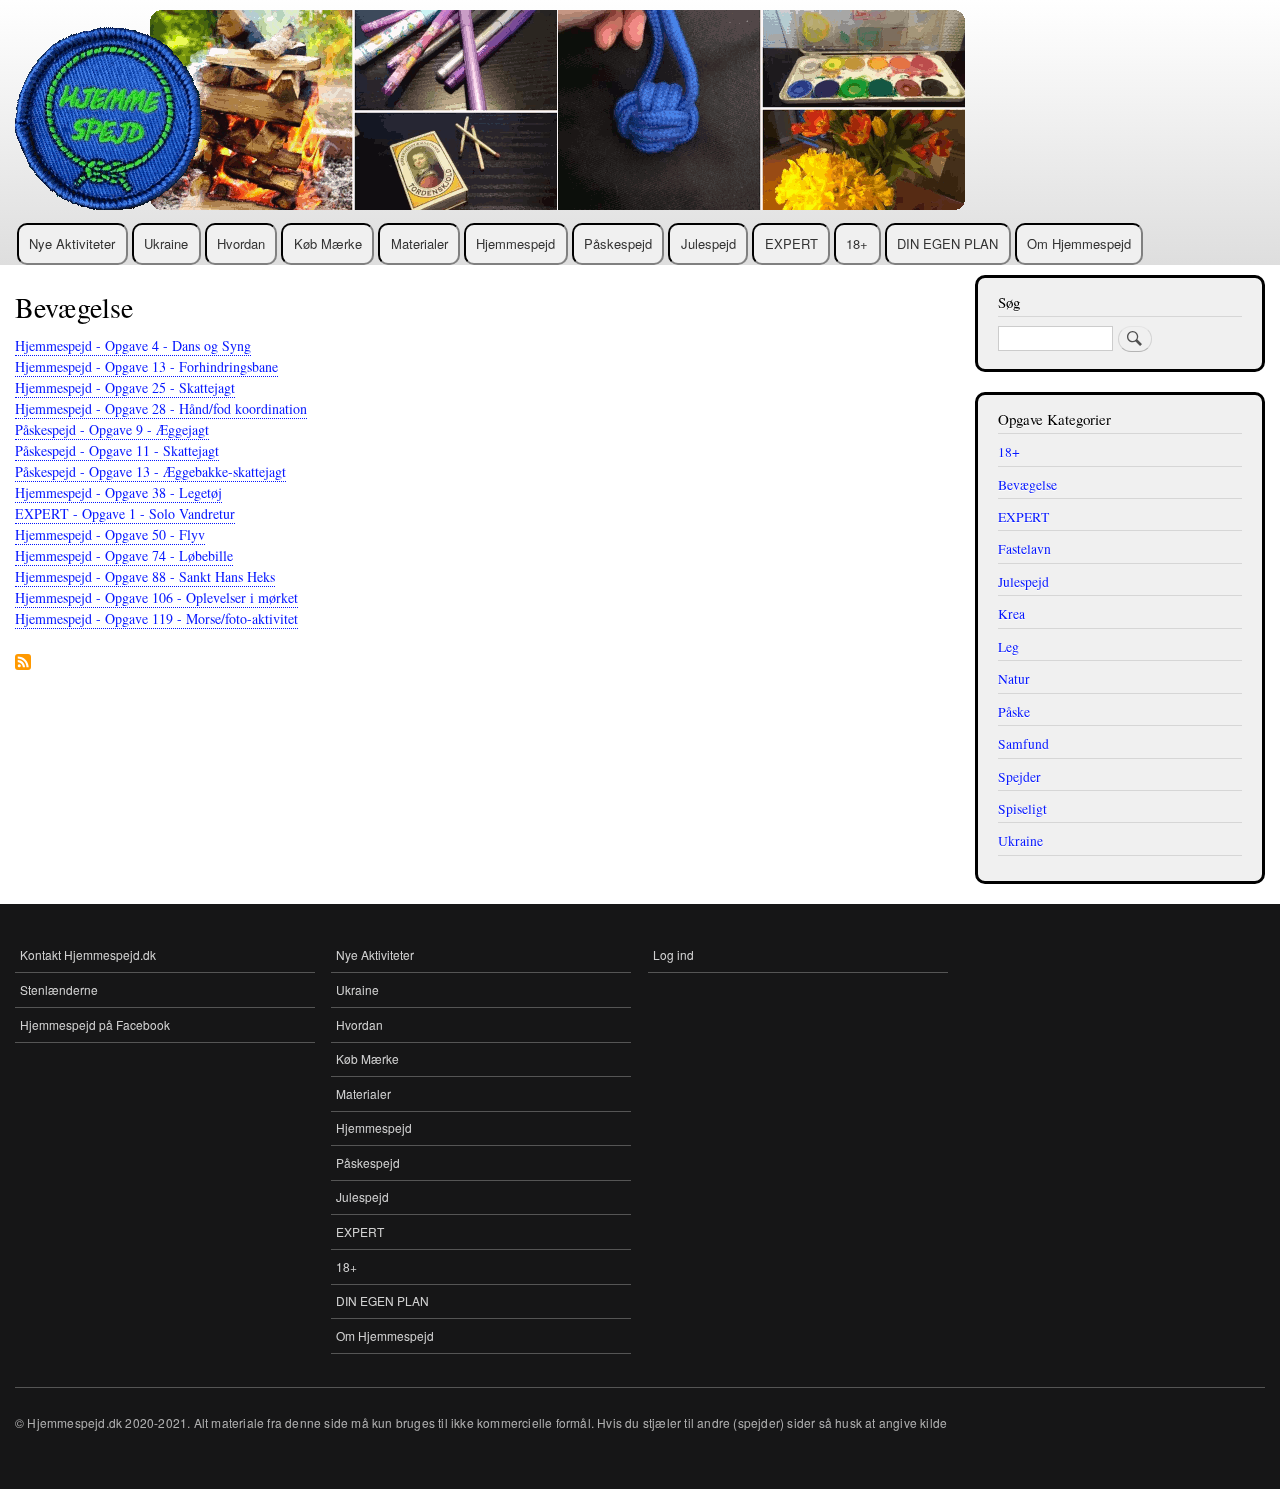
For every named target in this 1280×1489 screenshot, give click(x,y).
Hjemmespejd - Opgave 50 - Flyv (110, 534)
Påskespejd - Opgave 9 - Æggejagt (112, 429)
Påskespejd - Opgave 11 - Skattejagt (117, 450)
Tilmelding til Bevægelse (23, 663)
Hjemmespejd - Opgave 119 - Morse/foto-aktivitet (156, 618)
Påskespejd (618, 243)
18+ (857, 243)
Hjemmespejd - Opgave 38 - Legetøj (118, 492)
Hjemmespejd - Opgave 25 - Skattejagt (125, 387)
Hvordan (241, 243)
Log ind (673, 954)
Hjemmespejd (515, 243)
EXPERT (791, 243)
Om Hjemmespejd (1079, 243)
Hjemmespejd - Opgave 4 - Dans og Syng (133, 345)
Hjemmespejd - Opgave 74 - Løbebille (124, 555)
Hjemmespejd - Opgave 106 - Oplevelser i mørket (156, 597)
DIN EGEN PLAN (947, 243)
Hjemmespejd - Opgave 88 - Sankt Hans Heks (145, 576)
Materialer (419, 243)
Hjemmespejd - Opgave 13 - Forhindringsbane (146, 366)
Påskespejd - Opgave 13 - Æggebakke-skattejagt (150, 471)
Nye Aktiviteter (72, 243)
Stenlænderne (59, 989)
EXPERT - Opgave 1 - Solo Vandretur (125, 513)
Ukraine (166, 243)
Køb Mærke (328, 243)
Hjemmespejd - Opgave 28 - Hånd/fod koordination (161, 408)
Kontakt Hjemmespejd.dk (88, 954)
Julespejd (708, 243)
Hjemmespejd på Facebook (95, 1024)
